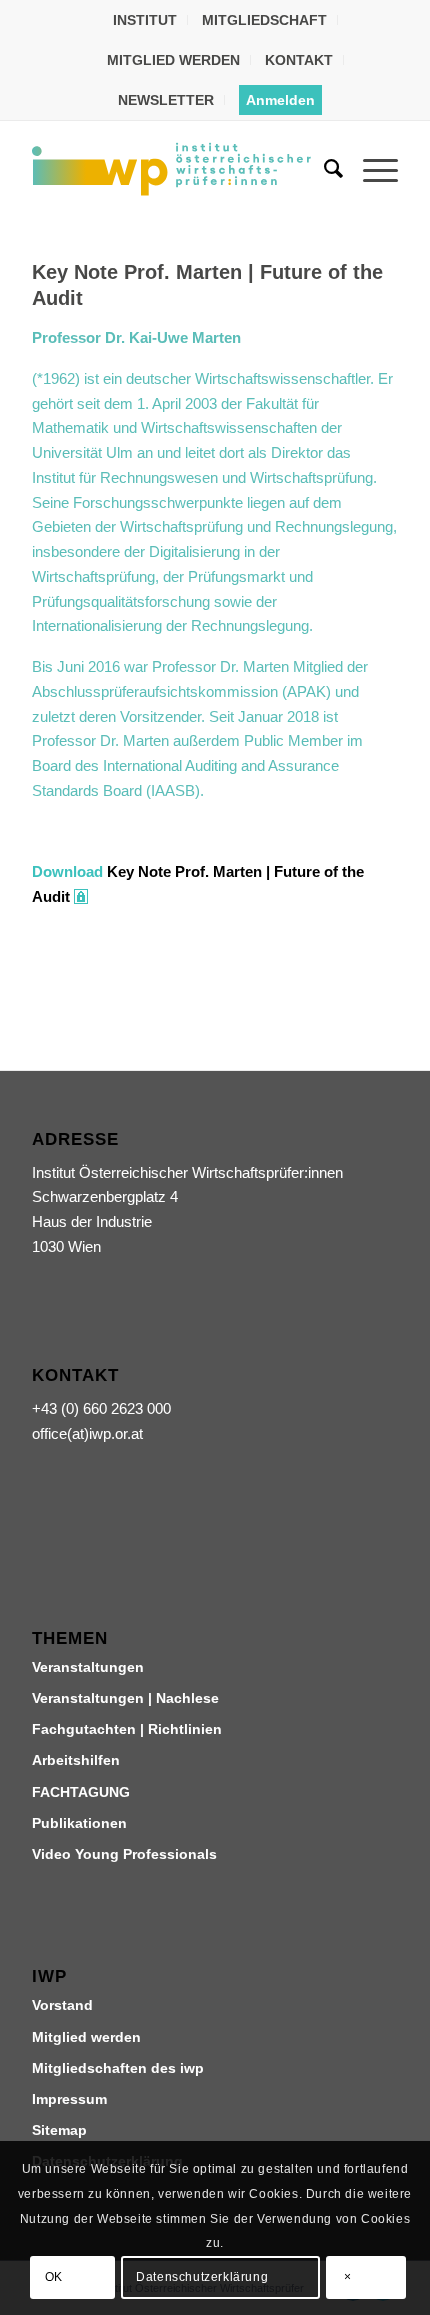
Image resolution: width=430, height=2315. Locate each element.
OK (54, 2277)
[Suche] (323, 169)
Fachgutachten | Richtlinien (127, 1729)
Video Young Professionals (124, 1854)
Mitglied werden (86, 2037)
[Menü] (370, 169)
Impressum (69, 2099)
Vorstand (62, 2005)
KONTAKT (299, 60)
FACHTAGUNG (81, 1792)
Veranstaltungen (88, 1667)
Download (67, 871)
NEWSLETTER (166, 100)
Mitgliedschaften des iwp (118, 2068)
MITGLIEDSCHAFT (264, 20)
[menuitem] (145, 20)
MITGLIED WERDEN (173, 60)
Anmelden (280, 100)
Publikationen (79, 1823)
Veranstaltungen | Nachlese (125, 1698)
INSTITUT (145, 20)
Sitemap (59, 2130)
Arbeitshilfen (76, 1760)
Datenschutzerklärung (202, 2277)
